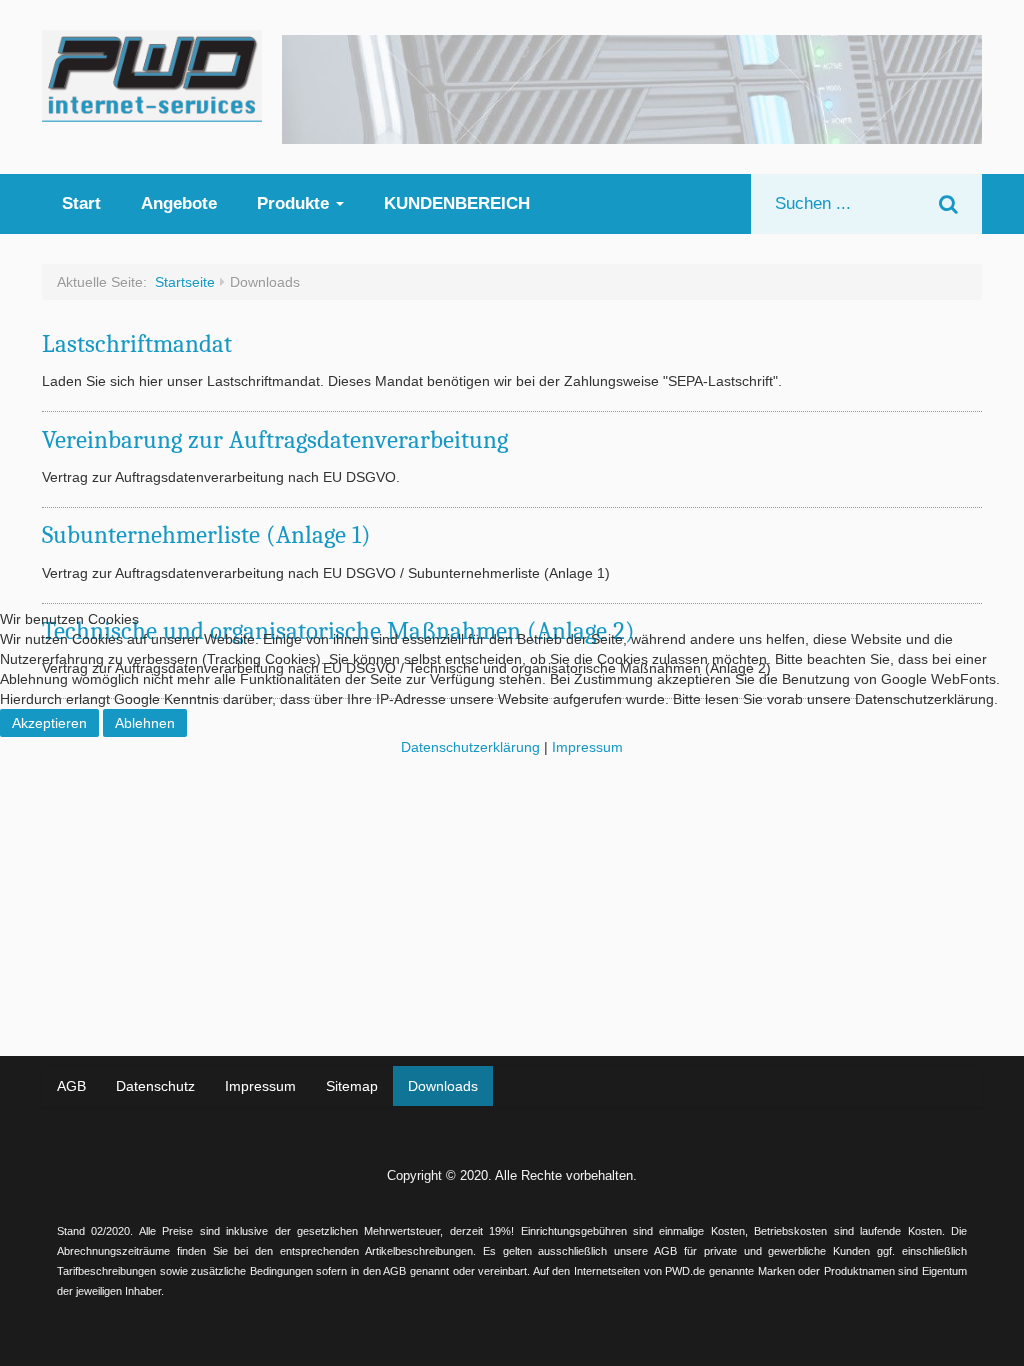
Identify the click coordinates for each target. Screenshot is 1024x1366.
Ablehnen (145, 723)
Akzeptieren (49, 723)
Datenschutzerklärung (470, 747)
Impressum (587, 747)
